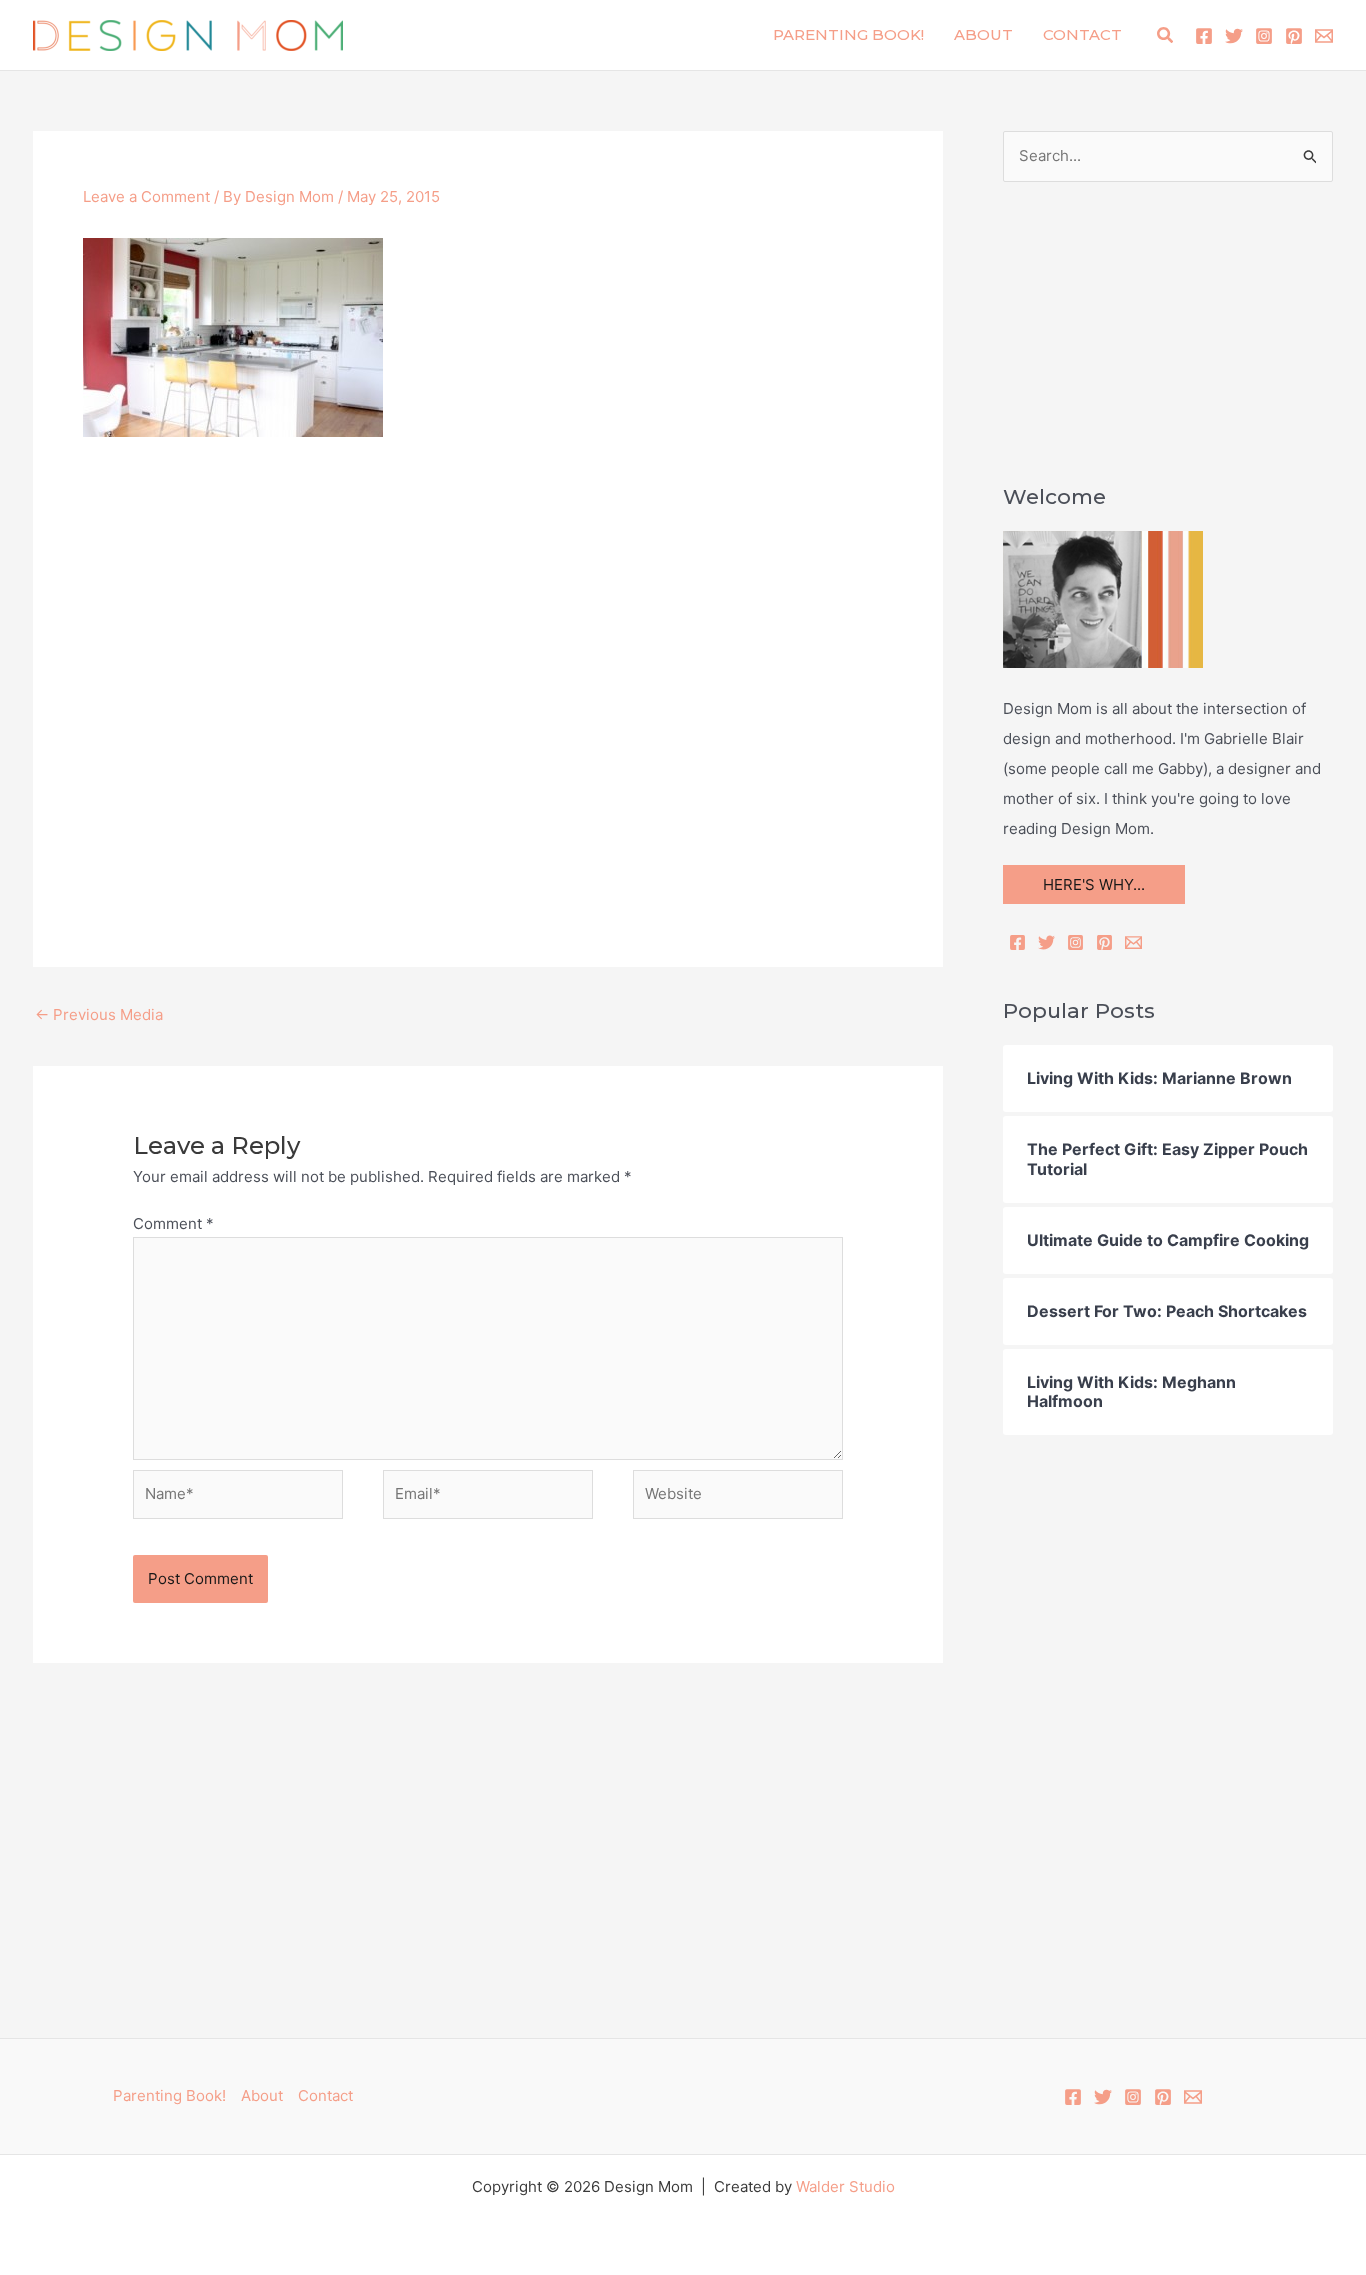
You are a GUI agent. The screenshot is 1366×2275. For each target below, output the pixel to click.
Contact (1082, 34)
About (983, 34)
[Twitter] (1234, 36)
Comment (173, 1223)
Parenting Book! (848, 34)
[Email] (1133, 942)
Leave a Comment (146, 196)
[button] (1166, 35)
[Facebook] (1204, 36)
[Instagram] (1264, 36)
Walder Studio (845, 2186)
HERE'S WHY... (1094, 884)
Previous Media (99, 1014)
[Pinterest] (1294, 36)
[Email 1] (1324, 36)
